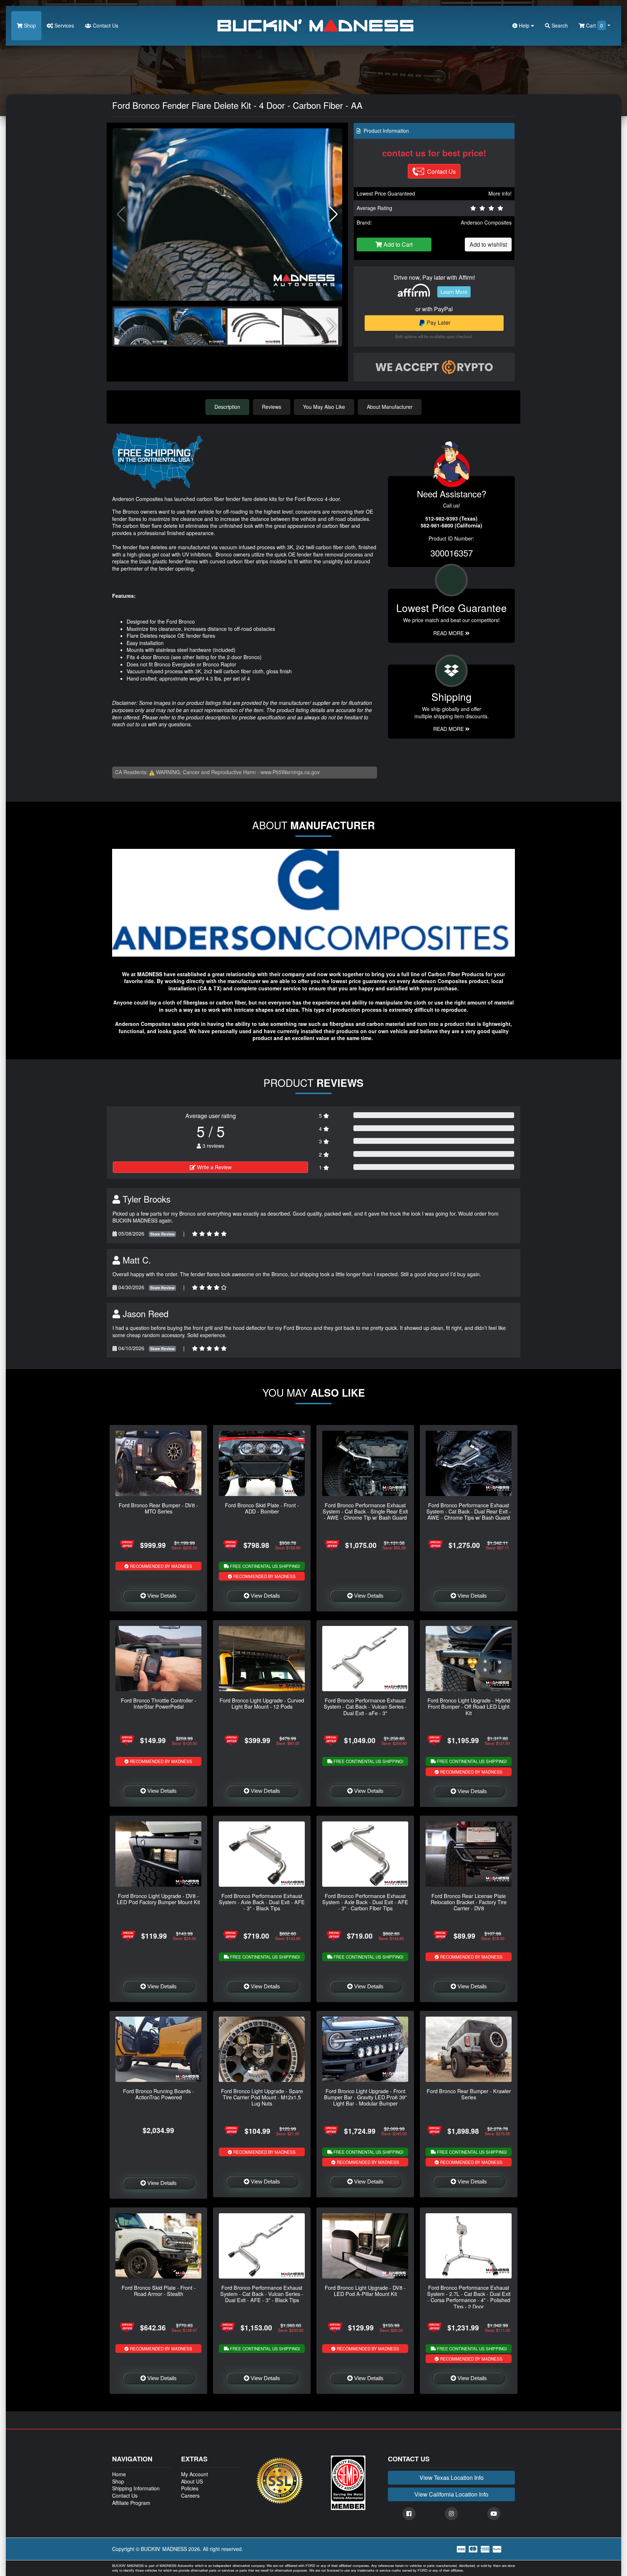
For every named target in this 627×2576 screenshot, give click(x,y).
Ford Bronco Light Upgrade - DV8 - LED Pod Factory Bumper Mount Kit (158, 1899)
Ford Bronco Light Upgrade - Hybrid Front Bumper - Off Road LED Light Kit (469, 1706)
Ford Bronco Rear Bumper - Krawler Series (469, 2094)
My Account (194, 2474)
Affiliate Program (131, 2503)
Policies (190, 2488)
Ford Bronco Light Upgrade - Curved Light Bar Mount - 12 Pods (262, 1703)
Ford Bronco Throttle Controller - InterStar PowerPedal (159, 1703)
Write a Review (214, 1167)
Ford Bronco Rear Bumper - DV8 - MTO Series (158, 1508)
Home (119, 2474)
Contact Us (105, 25)
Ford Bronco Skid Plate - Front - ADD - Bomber (262, 1508)
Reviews (272, 407)
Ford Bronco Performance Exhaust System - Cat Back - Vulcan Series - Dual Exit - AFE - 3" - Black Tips (262, 2294)
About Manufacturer (390, 407)
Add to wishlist (488, 244)
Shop (29, 25)
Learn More (454, 292)
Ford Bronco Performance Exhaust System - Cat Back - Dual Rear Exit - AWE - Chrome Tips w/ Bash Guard (469, 1511)
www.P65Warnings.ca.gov (290, 772)
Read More (449, 633)
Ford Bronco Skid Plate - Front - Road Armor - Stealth (159, 2291)
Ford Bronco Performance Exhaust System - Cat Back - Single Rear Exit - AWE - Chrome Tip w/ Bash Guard (365, 1511)
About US (192, 2481)
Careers (190, 2495)
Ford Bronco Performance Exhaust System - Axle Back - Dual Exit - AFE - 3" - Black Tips (262, 1902)
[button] (334, 214)
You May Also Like (324, 407)
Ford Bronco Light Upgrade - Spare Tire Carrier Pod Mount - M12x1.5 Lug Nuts (262, 2097)
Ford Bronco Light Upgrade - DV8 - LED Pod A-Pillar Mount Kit (365, 2291)
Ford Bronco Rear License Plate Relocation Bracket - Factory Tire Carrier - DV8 (469, 1902)
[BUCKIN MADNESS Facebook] (409, 2514)
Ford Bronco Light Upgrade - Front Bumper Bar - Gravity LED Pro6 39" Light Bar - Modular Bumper (365, 2097)
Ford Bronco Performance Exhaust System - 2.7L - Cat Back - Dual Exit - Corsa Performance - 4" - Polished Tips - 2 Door (469, 2297)
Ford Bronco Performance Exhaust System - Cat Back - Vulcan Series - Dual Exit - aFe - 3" (365, 1706)
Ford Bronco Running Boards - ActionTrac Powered (159, 2094)
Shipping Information (136, 2488)
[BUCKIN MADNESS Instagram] (451, 2514)
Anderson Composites (486, 222)
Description (227, 407)
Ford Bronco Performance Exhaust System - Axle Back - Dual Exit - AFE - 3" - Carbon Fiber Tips (365, 1902)
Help (524, 25)
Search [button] (559, 25)
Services (63, 25)
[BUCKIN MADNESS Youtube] (494, 2514)
